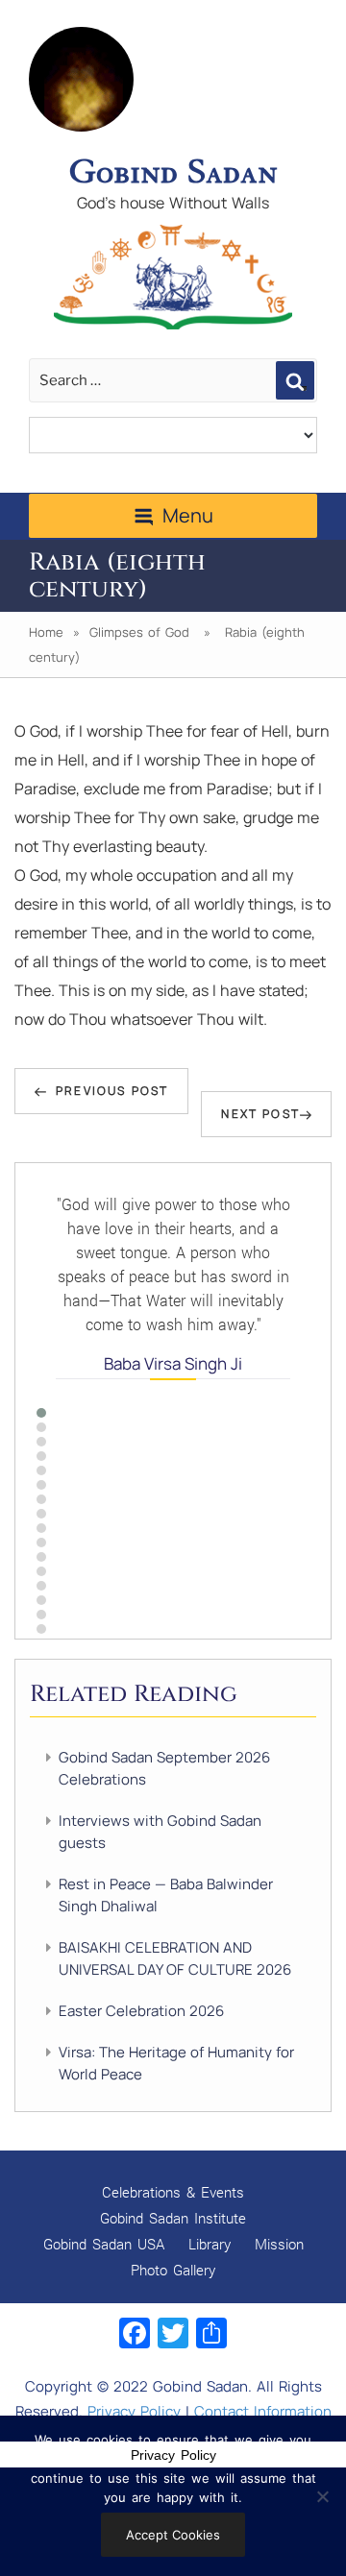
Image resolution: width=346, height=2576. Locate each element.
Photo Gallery (173, 2270)
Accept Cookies (173, 2535)
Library (210, 2244)
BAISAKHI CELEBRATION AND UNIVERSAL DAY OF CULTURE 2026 (175, 1958)
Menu (188, 515)
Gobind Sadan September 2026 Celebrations (164, 1768)
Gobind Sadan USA (104, 2244)
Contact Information (263, 2411)
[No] (322, 2496)
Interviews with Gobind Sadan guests (160, 1832)
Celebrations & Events (173, 2192)
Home (46, 632)
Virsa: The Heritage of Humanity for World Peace (176, 2063)
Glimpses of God (139, 632)
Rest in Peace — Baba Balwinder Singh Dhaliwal (166, 1895)
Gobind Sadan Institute (173, 2218)
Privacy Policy (134, 2411)
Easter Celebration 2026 (141, 2011)
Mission (279, 2244)
